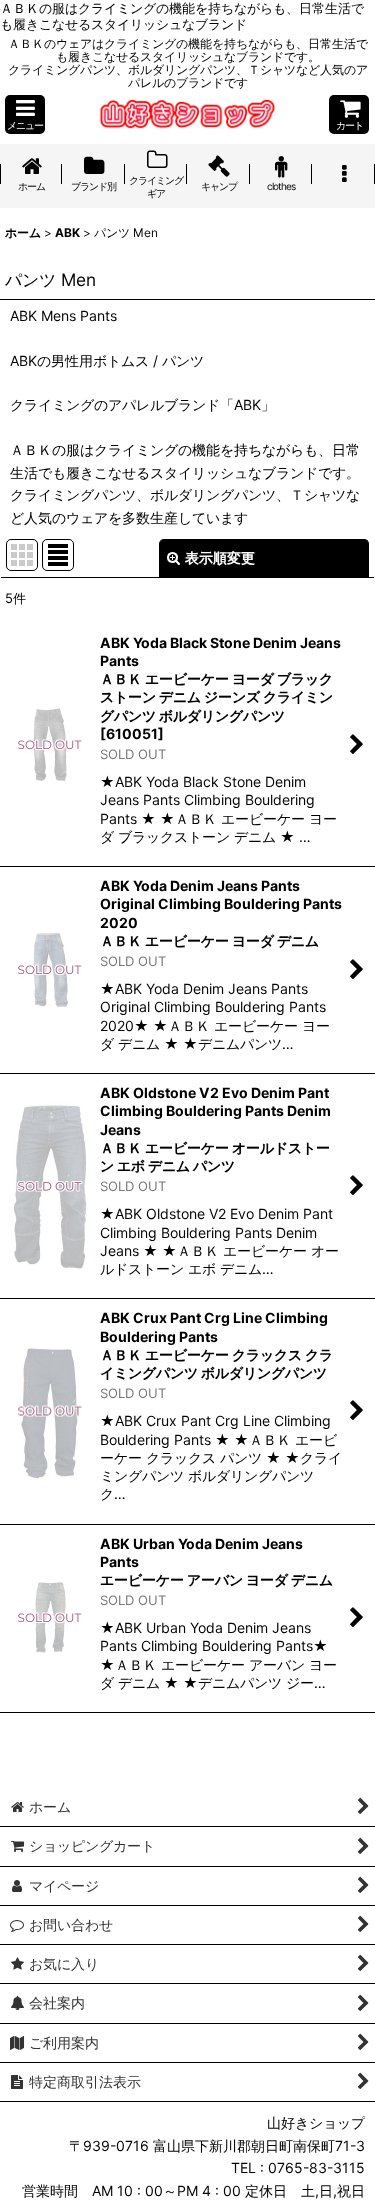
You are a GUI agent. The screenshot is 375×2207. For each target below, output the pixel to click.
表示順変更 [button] (220, 557)
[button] (25, 114)
